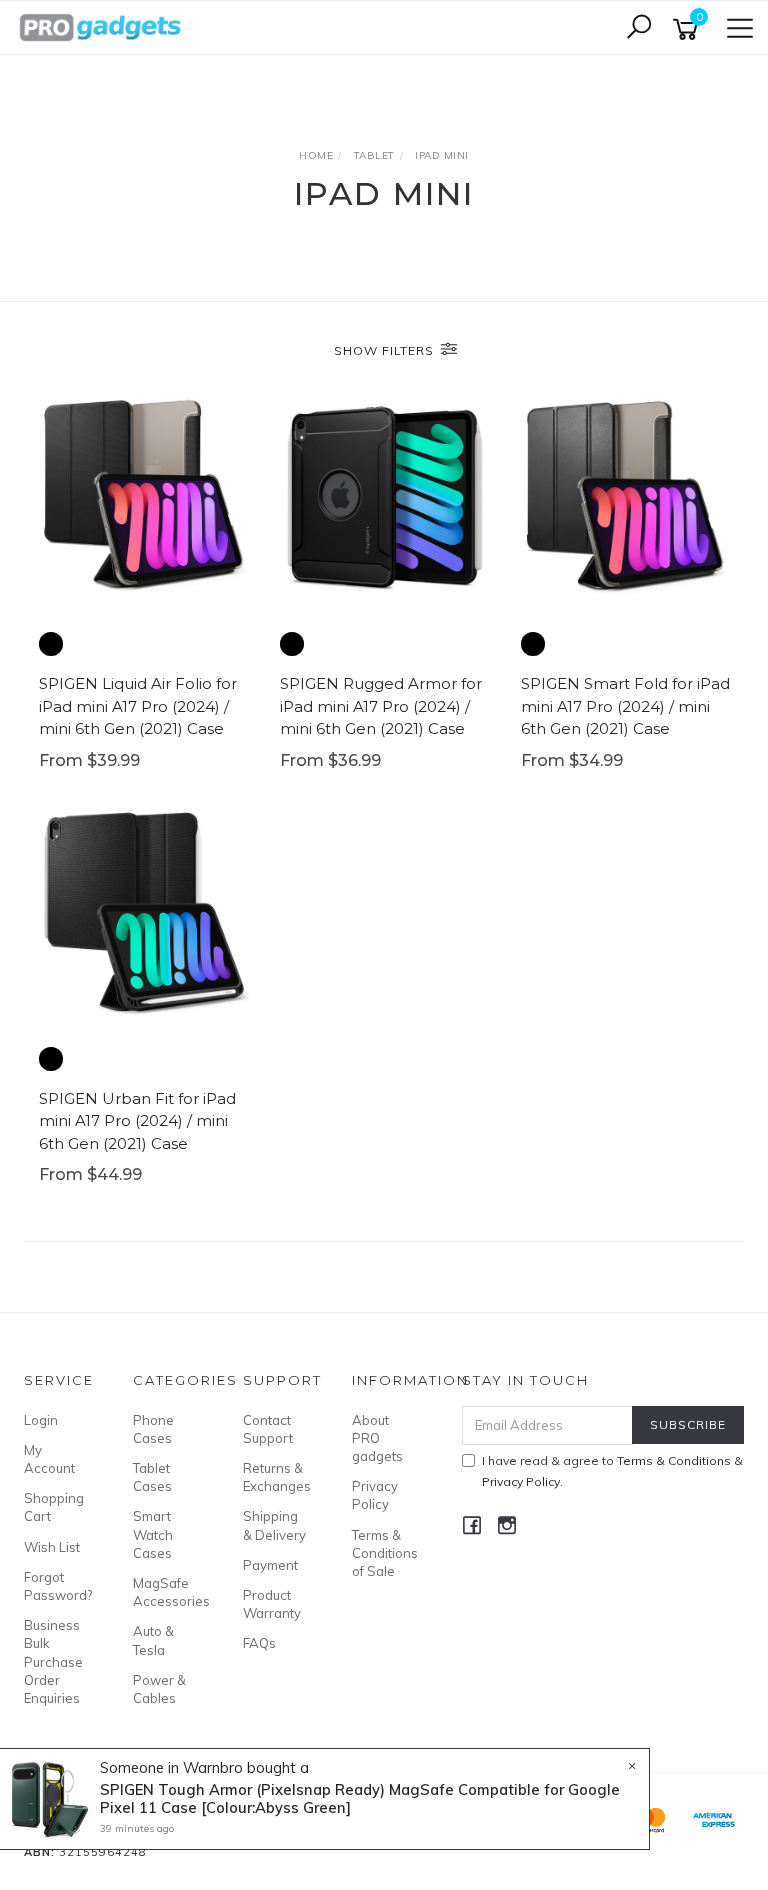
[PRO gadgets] (100, 26)
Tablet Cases (152, 1477)
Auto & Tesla (153, 1640)
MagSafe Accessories (165, 1592)
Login (41, 1420)
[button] (51, 644)
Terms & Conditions (674, 1460)
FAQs (259, 1643)
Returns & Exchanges (275, 1477)
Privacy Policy (375, 1495)
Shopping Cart (54, 1507)
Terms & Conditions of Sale (384, 1553)
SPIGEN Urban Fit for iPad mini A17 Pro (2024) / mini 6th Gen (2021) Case (137, 1121)
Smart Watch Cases (153, 1534)
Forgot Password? (56, 1586)
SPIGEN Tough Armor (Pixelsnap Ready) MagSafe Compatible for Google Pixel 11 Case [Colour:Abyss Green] (360, 1798)
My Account (49, 1459)
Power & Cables (159, 1689)
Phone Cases (153, 1429)
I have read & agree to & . (612, 1471)
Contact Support (268, 1429)
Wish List (52, 1547)
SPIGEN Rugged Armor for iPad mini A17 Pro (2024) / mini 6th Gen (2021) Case (381, 706)
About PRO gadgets (377, 1438)
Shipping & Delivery (274, 1525)
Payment (270, 1565)
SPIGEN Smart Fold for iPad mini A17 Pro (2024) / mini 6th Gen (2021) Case (625, 706)
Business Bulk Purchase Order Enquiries (53, 1661)
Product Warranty (272, 1604)
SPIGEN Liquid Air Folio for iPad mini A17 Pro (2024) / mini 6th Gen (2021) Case (138, 706)
